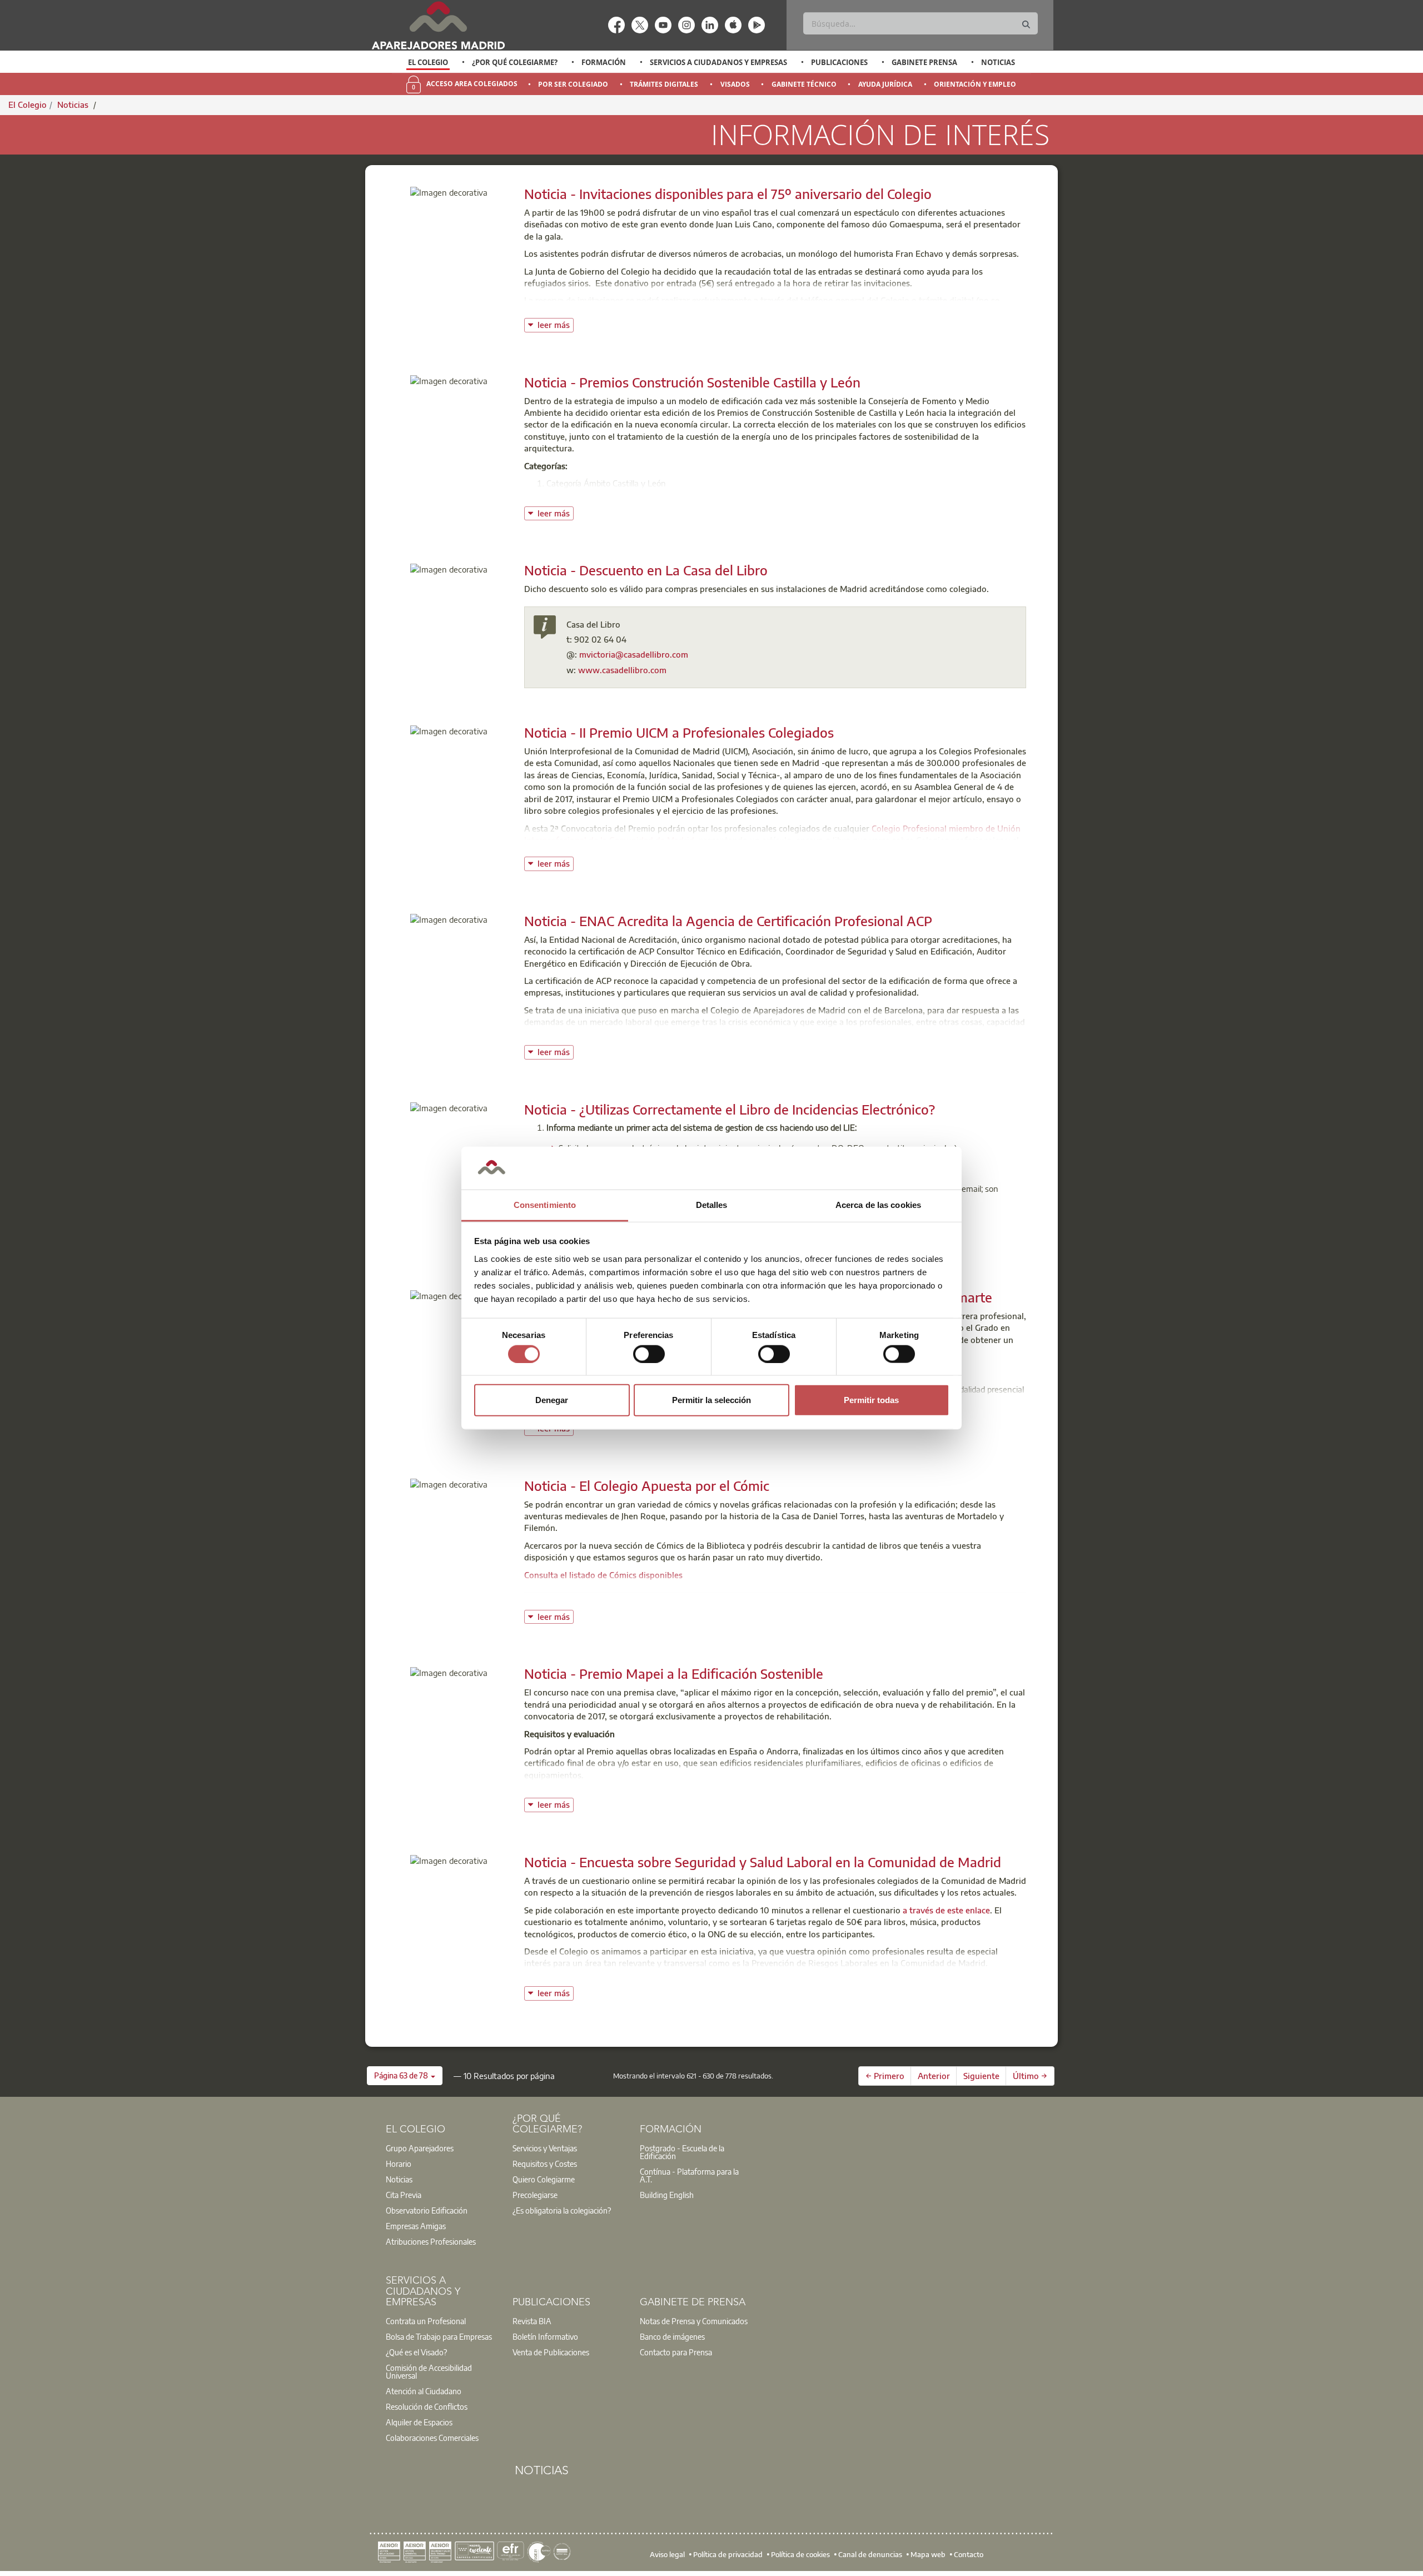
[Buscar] (1026, 25)
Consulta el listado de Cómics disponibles (603, 1575)
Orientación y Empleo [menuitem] (975, 84)
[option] (428, 62)
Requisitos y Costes (545, 2164)
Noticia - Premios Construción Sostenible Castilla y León (692, 382)
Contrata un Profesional (426, 2321)
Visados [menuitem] (735, 84)
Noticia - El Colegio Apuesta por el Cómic (647, 1485)
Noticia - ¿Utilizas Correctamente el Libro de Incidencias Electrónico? (730, 1109)
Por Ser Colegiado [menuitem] (573, 84)
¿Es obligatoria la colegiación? (562, 2210)
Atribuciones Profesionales (431, 2241)
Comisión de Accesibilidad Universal (429, 2371)
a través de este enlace (946, 1910)
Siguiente (981, 2076)
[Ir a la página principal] (438, 25)
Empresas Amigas (416, 2226)
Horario (399, 2164)
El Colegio (428, 62)
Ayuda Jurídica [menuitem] (885, 84)
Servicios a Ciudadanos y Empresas (718, 62)
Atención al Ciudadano (424, 2391)
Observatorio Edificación (427, 2210)
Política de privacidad (728, 2554)
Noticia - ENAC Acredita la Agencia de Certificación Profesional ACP (728, 921)
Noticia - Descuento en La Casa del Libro (646, 570)
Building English (667, 2195)
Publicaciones (839, 62)
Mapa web (928, 2554)
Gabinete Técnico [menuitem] (804, 84)
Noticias (998, 62)
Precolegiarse (535, 2195)
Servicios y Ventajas (545, 2148)
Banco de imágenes (672, 2336)
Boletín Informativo (545, 2336)
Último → (1030, 2076)
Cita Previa (404, 2195)
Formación (604, 62)
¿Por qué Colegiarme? (515, 62)
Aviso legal (667, 2554)
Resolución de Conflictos (427, 2406)
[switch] (649, 1354)
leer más (556, 324)
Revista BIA (532, 2321)
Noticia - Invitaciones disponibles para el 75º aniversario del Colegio (728, 193)
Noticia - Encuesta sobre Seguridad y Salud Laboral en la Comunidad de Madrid (763, 1862)
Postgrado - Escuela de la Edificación (682, 2152)
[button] (405, 2076)
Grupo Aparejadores (420, 2148)
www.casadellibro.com (622, 670)
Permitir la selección (711, 1400)
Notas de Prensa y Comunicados (694, 2321)
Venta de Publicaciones (551, 2352)
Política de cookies (800, 2554)
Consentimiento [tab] (545, 1205)
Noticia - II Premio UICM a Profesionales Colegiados (679, 732)
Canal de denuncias (870, 2554)
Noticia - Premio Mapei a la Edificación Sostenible (674, 1673)
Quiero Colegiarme (544, 2179)
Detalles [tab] (712, 1205)
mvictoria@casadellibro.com (634, 654)
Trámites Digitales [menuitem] (664, 84)
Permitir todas (871, 1400)
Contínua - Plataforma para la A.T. (689, 2175)
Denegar (552, 1400)
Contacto (969, 2554)
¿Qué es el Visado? (416, 2352)
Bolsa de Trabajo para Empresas (439, 2336)
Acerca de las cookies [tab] (878, 1205)
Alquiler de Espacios (419, 2422)
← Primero (885, 2076)
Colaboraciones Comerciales (432, 2438)
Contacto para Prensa (676, 2352)
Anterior (934, 2076)
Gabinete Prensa (924, 62)
